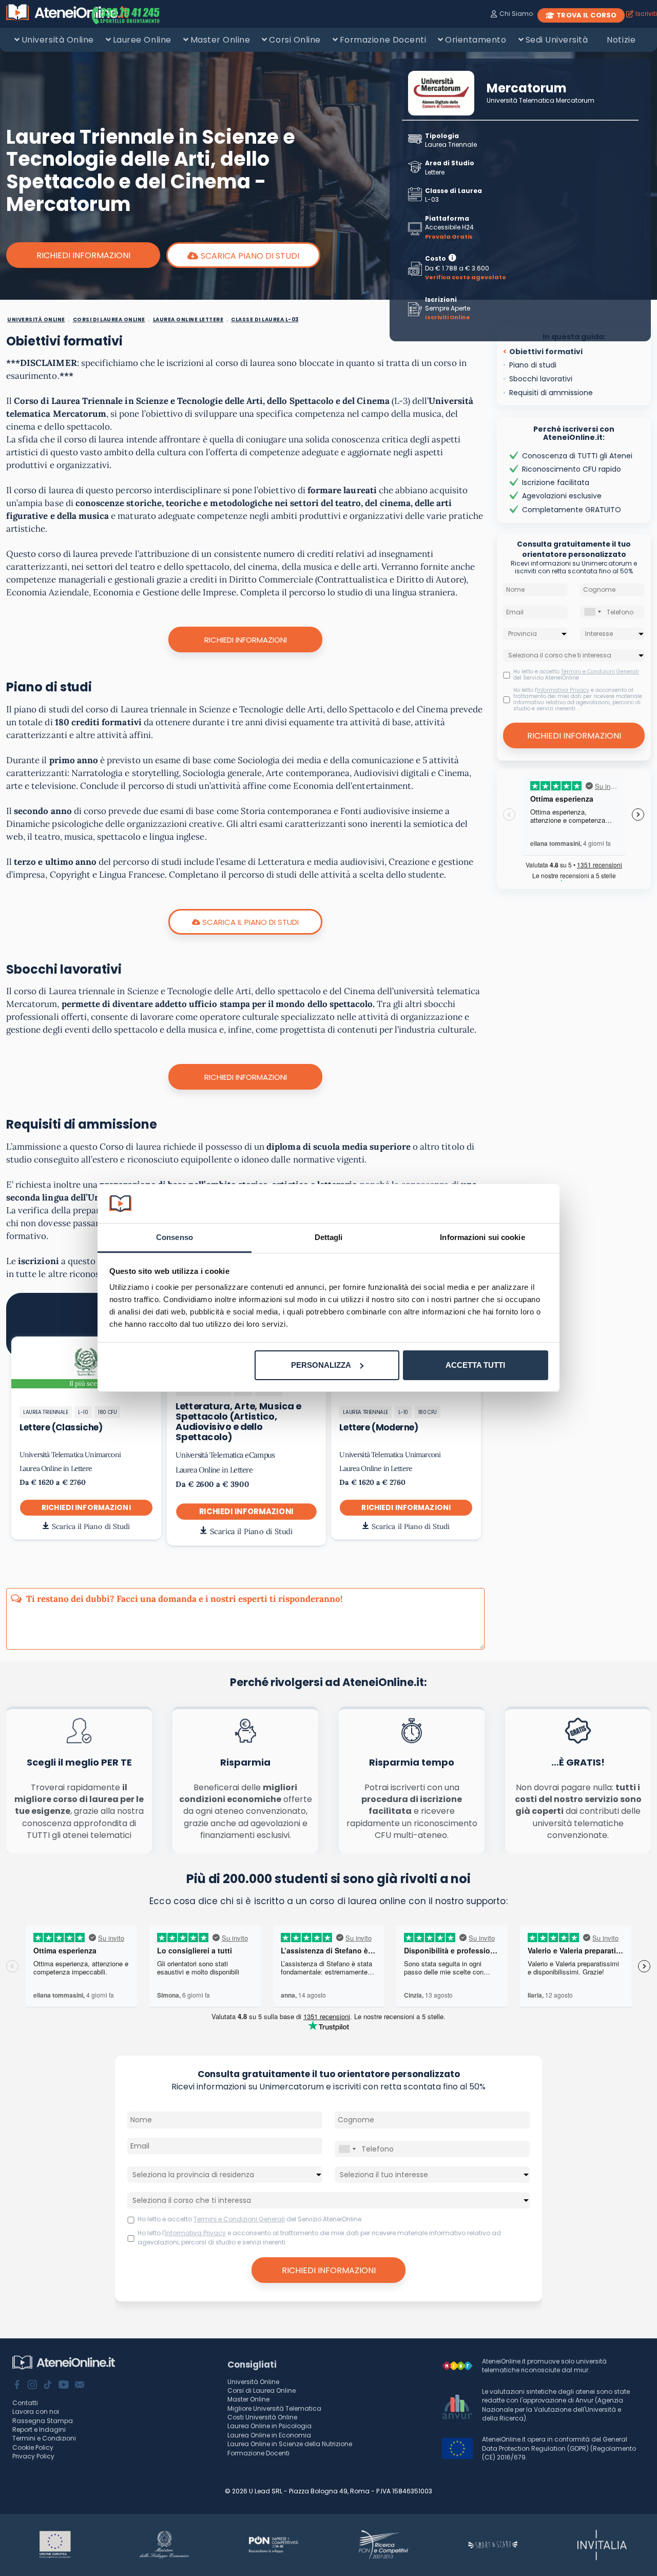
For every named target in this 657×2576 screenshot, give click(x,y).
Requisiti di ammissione (551, 393)
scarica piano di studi (250, 256)
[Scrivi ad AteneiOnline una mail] (80, 2386)
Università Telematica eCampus (225, 1455)
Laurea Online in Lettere (56, 1468)
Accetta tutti (475, 1365)
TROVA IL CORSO (586, 15)
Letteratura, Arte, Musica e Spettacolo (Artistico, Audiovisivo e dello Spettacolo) (238, 1421)
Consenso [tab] (175, 1237)
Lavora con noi (36, 2412)
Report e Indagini (39, 2429)
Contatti (25, 2403)
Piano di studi (533, 365)
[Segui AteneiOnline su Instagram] (32, 2386)
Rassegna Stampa (43, 2421)
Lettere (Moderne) (379, 1427)
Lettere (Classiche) (61, 1427)
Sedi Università (557, 40)
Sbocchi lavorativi (541, 379)
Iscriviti (646, 14)
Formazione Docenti (383, 40)
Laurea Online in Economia (269, 2435)
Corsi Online (295, 40)
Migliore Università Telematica (274, 2408)
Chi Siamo (516, 14)
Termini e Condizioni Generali (600, 672)
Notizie (621, 40)
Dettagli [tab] (329, 1237)
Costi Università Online (262, 2417)
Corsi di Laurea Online (262, 2390)
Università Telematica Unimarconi (70, 1455)
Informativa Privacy (563, 690)
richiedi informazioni (86, 1507)
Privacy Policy (33, 2456)
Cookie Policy (33, 2447)
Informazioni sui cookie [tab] (482, 1237)
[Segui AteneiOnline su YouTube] (64, 2386)
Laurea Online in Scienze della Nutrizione (290, 2444)
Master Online (220, 40)
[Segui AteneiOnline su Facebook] (17, 2386)
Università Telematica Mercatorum (540, 100)
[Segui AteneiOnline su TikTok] (48, 2386)
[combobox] (592, 612)
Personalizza (321, 1365)
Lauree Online (142, 40)
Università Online (58, 40)
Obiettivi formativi (546, 352)
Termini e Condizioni (44, 2438)
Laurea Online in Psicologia (269, 2426)
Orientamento (476, 40)
